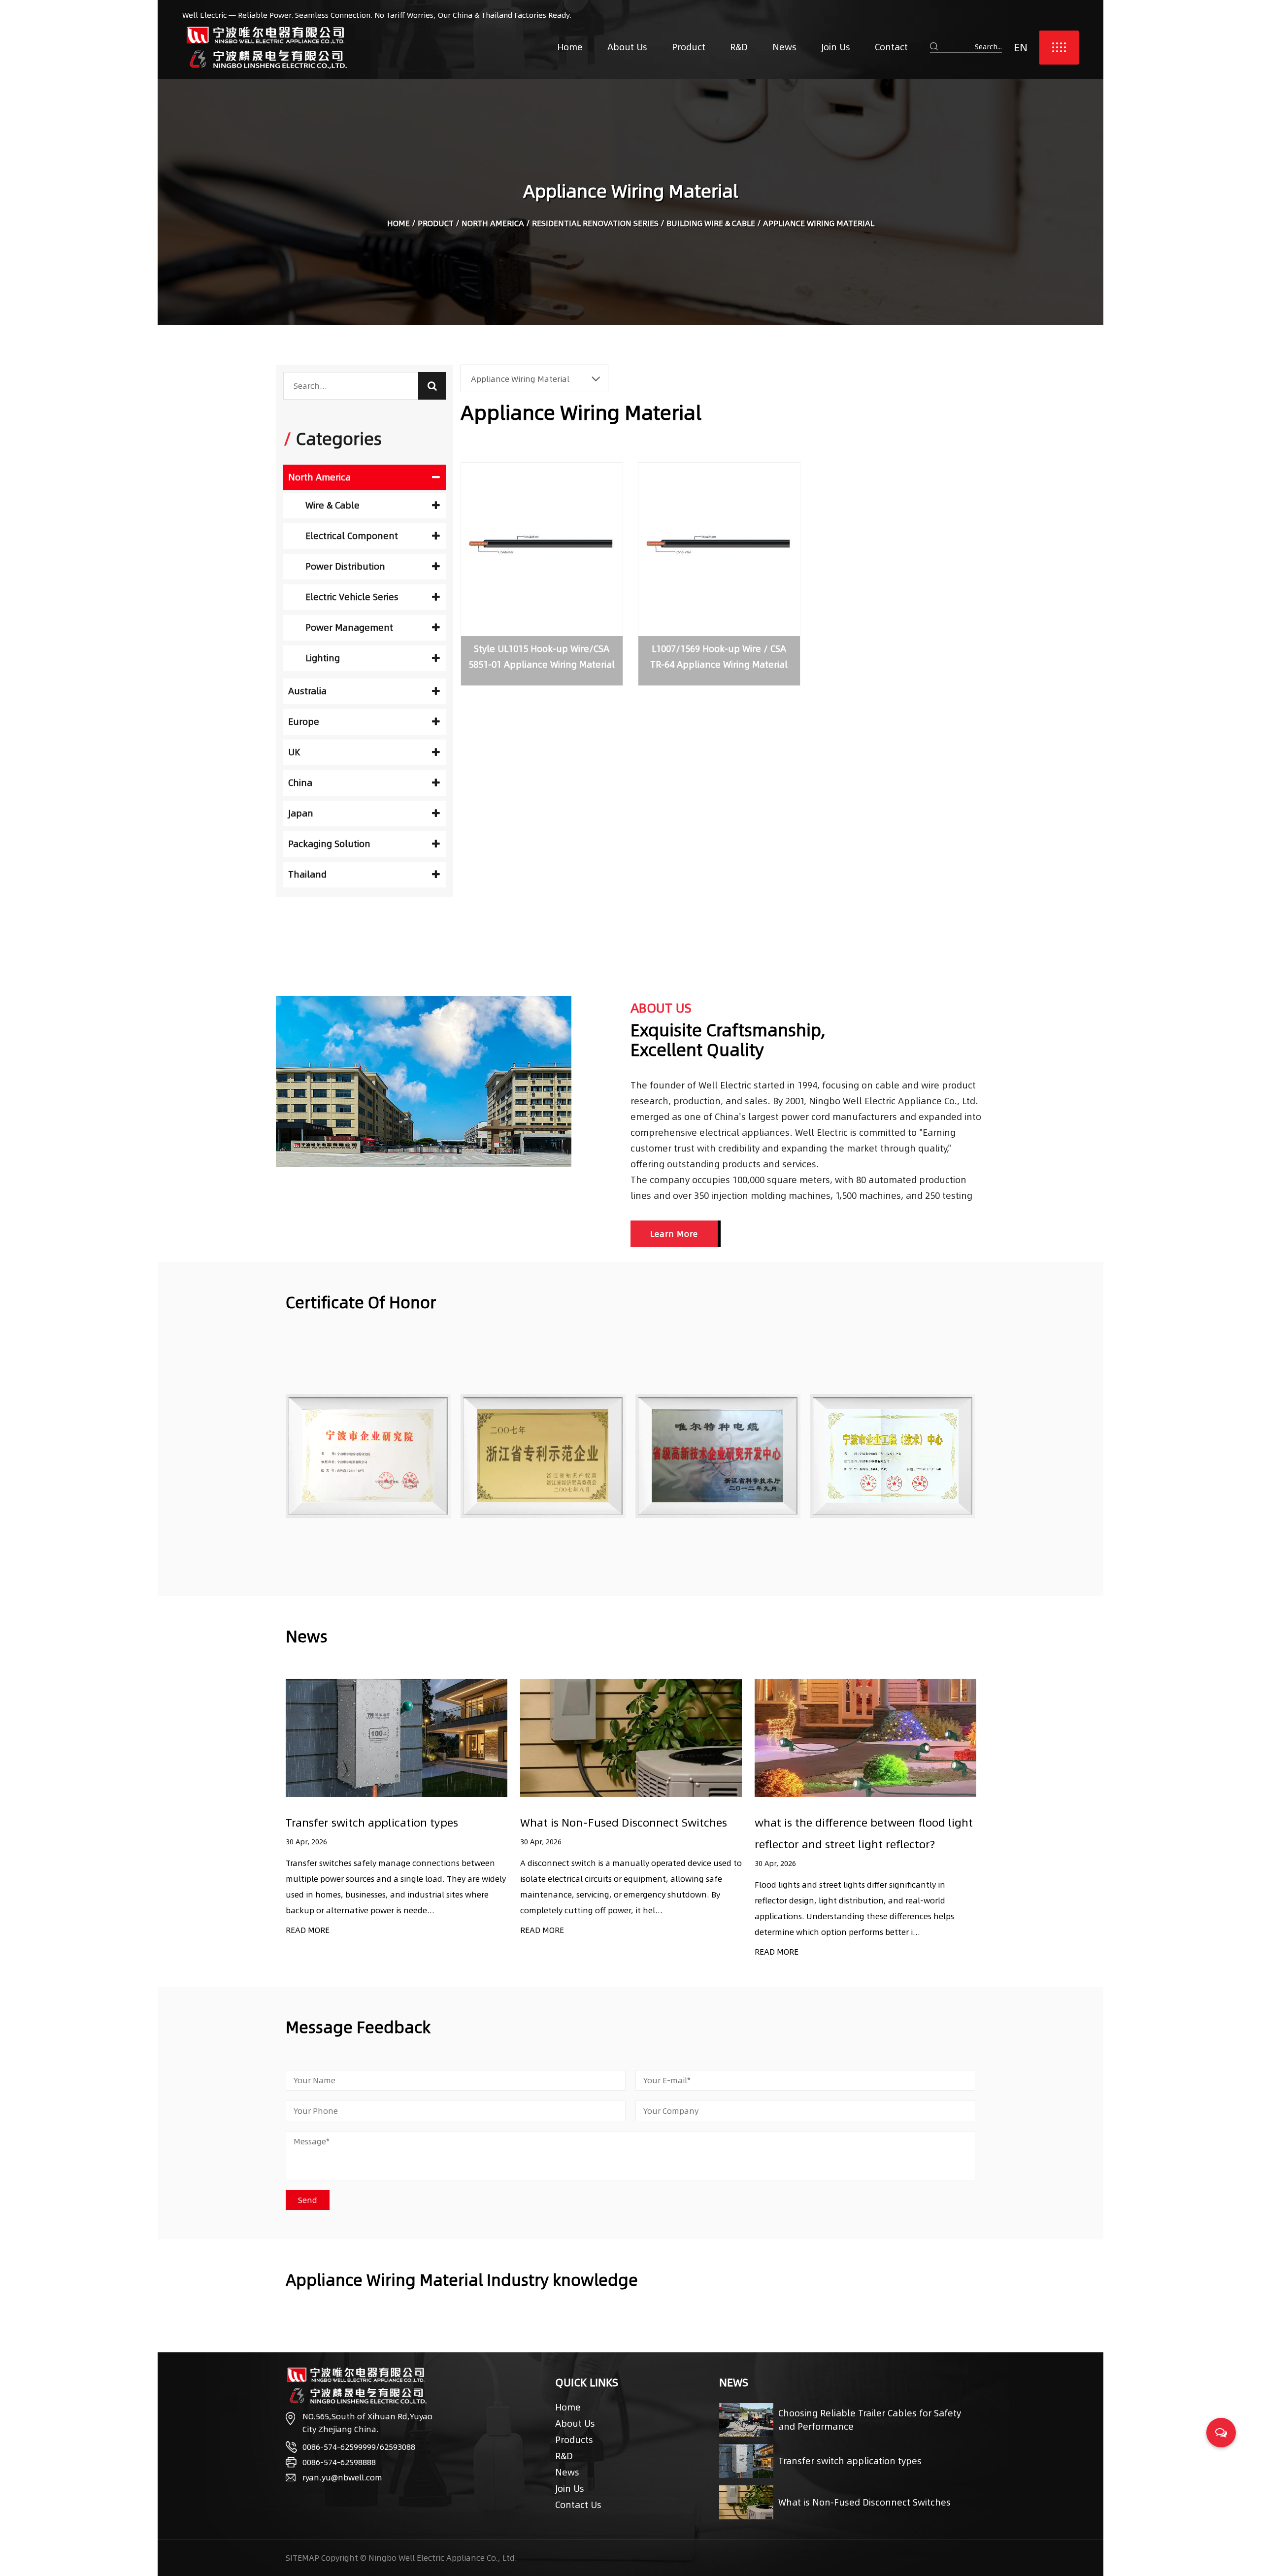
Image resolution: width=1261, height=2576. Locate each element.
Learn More (674, 1234)
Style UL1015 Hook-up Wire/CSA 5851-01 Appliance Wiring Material (542, 657)
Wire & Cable (332, 505)
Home (570, 47)
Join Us (836, 47)
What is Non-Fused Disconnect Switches (389, 1823)
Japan (301, 813)
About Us (627, 47)
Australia (307, 691)
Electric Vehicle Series (352, 597)
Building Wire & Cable (711, 223)
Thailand (307, 874)
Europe (304, 722)
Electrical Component (352, 536)
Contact (891, 47)
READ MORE (308, 1930)
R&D (739, 47)
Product (689, 47)
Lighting (323, 658)
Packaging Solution (329, 844)
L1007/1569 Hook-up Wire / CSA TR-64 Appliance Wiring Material (719, 657)
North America (493, 223)
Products (574, 2440)
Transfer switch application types (850, 2461)
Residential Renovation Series (595, 223)
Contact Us (578, 2505)
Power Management (349, 627)
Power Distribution (345, 566)
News (784, 47)
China (300, 783)
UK (294, 752)
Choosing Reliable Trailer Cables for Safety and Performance (870, 2420)
